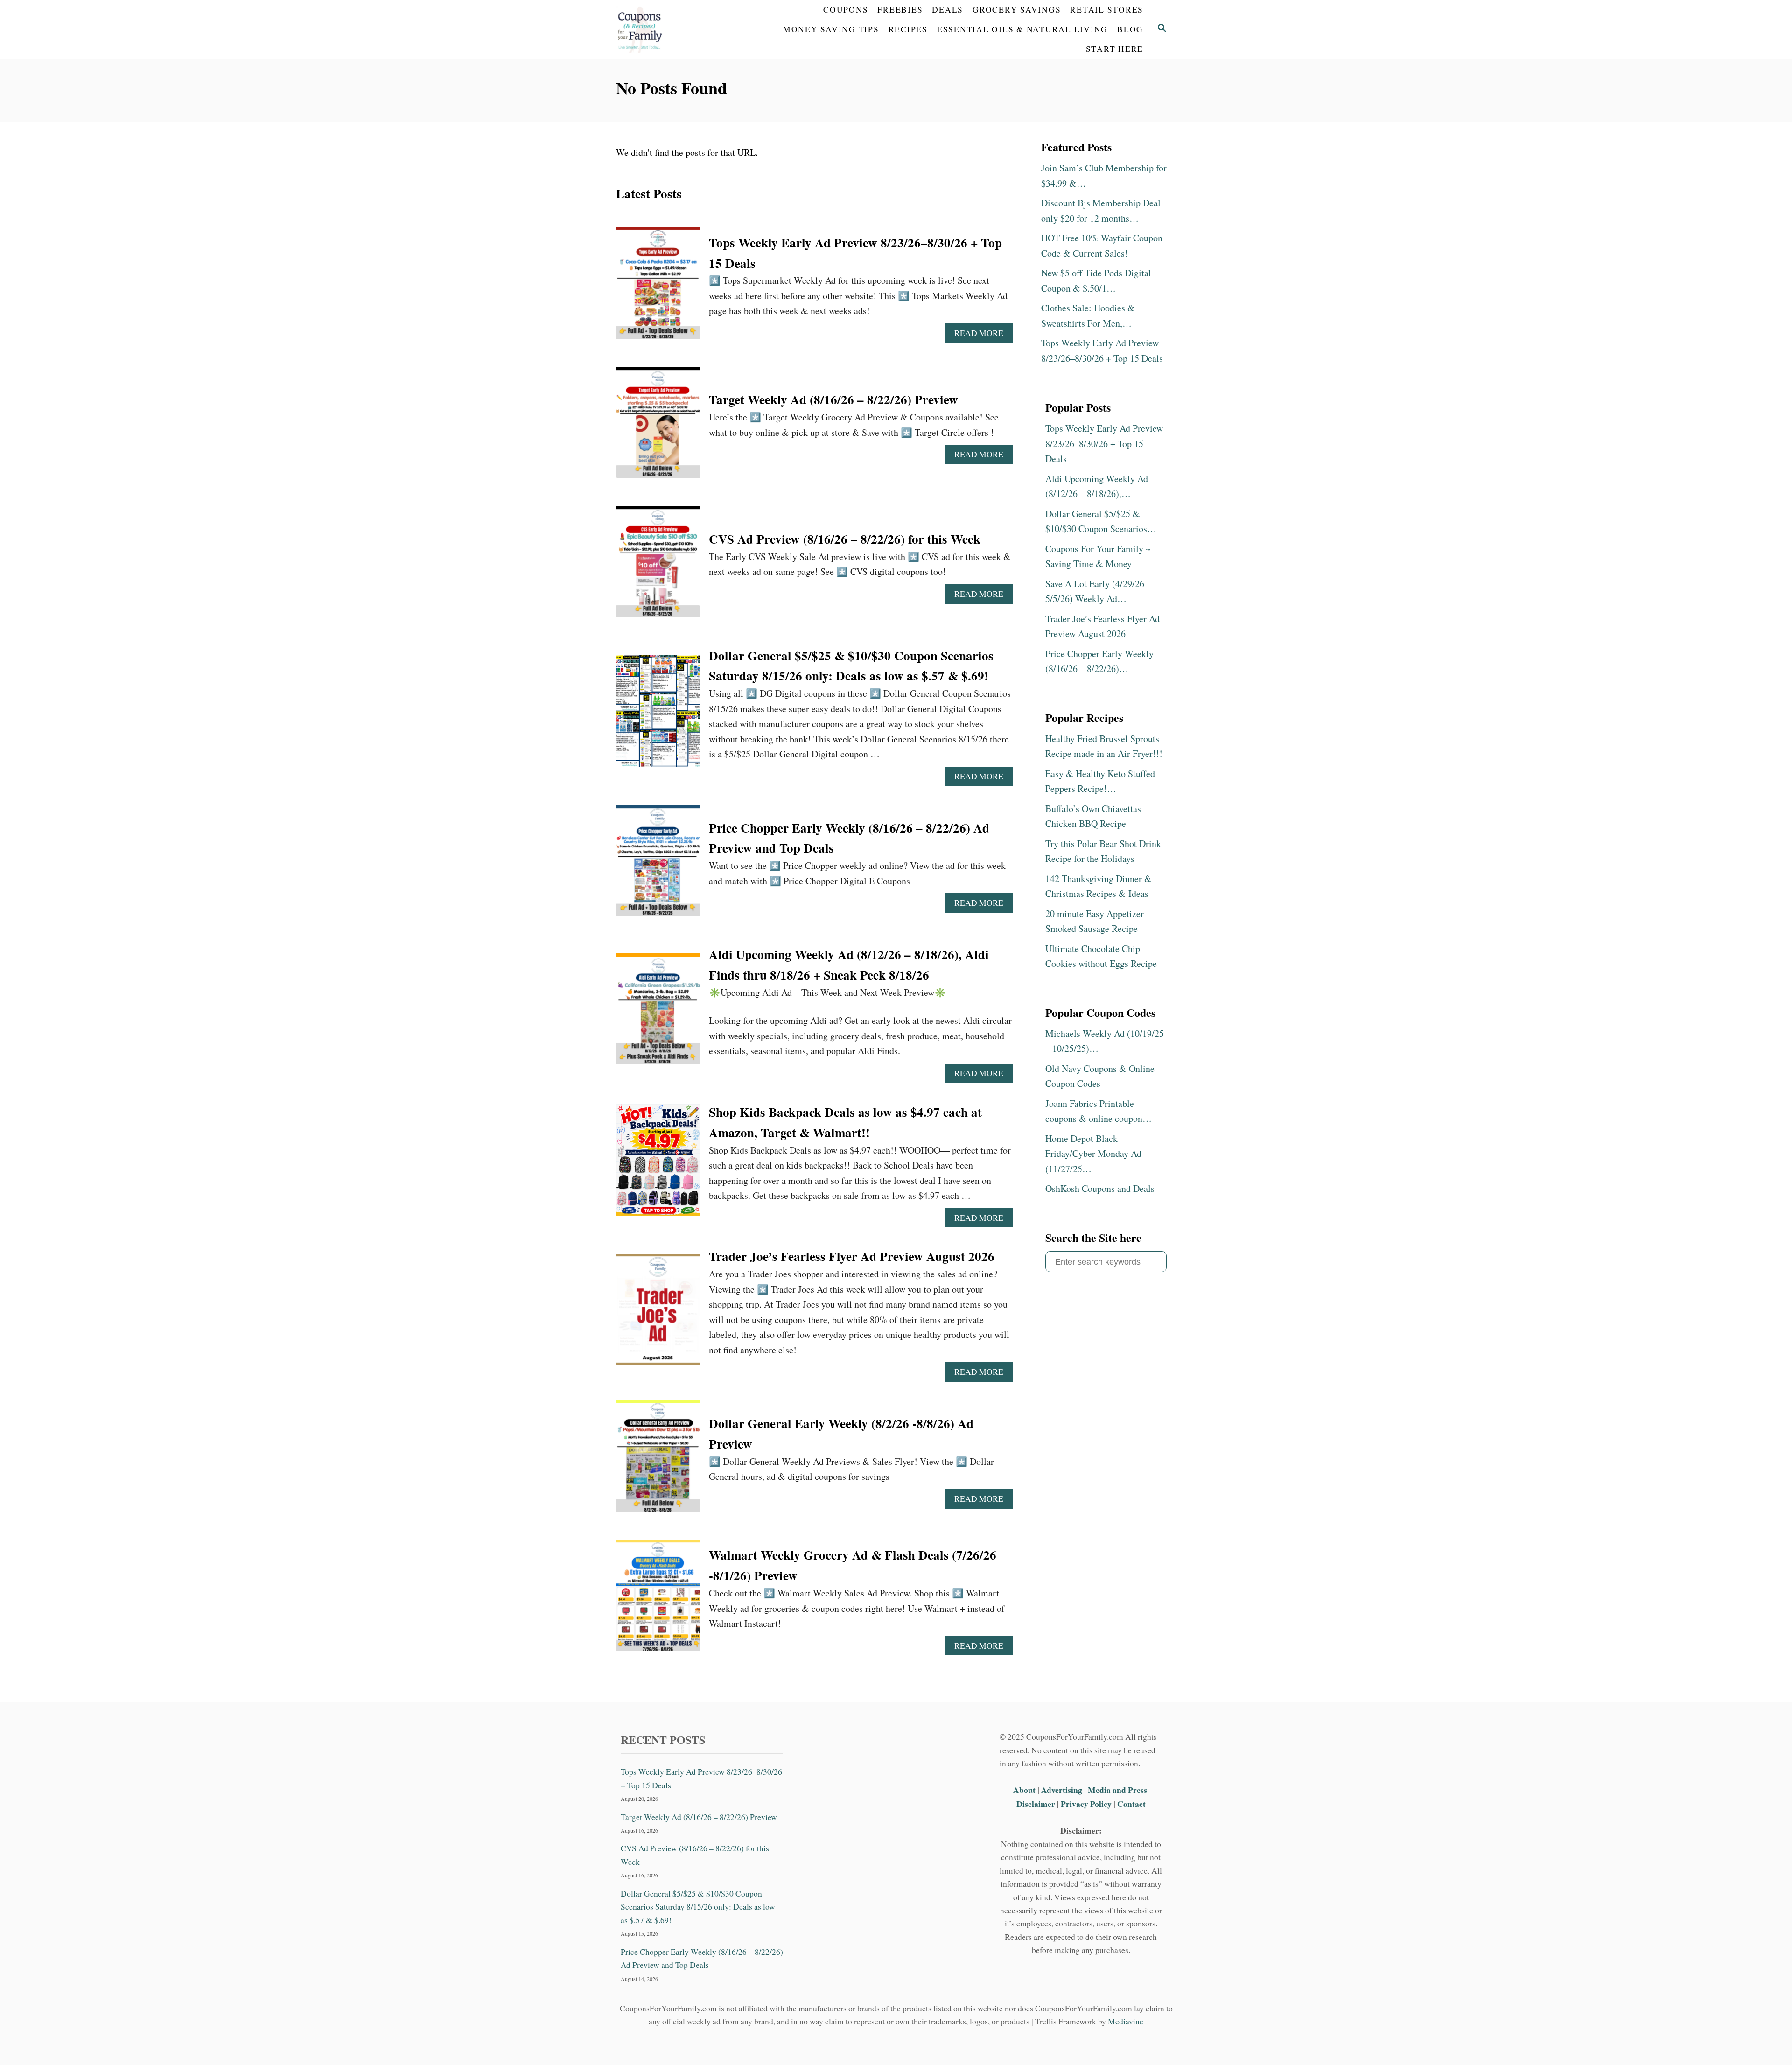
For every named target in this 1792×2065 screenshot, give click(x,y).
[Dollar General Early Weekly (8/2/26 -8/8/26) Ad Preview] (658, 1461)
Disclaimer (1036, 1804)
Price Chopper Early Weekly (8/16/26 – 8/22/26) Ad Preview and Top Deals (702, 1958)
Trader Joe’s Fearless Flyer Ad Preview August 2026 (852, 1256)
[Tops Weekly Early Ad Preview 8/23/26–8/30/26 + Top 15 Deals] (658, 288)
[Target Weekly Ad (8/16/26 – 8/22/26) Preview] (658, 427)
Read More (983, 335)
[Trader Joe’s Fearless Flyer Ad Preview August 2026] (658, 1314)
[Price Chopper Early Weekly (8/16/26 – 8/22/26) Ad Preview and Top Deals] (658, 865)
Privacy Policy (1086, 1804)
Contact (1131, 1804)
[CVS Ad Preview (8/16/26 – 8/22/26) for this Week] (658, 566)
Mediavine (1126, 2021)
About (1025, 1790)
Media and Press (1117, 1790)
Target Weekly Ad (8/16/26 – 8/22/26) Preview (833, 399)
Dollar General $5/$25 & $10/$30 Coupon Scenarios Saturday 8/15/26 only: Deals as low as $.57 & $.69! (698, 1907)
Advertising (1062, 1790)
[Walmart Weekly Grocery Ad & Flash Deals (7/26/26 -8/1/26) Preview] (658, 1600)
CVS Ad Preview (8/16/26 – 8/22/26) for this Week (845, 539)
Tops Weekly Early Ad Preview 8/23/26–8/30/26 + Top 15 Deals (701, 1778)
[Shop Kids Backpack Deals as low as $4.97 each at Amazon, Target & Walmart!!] (658, 1165)
